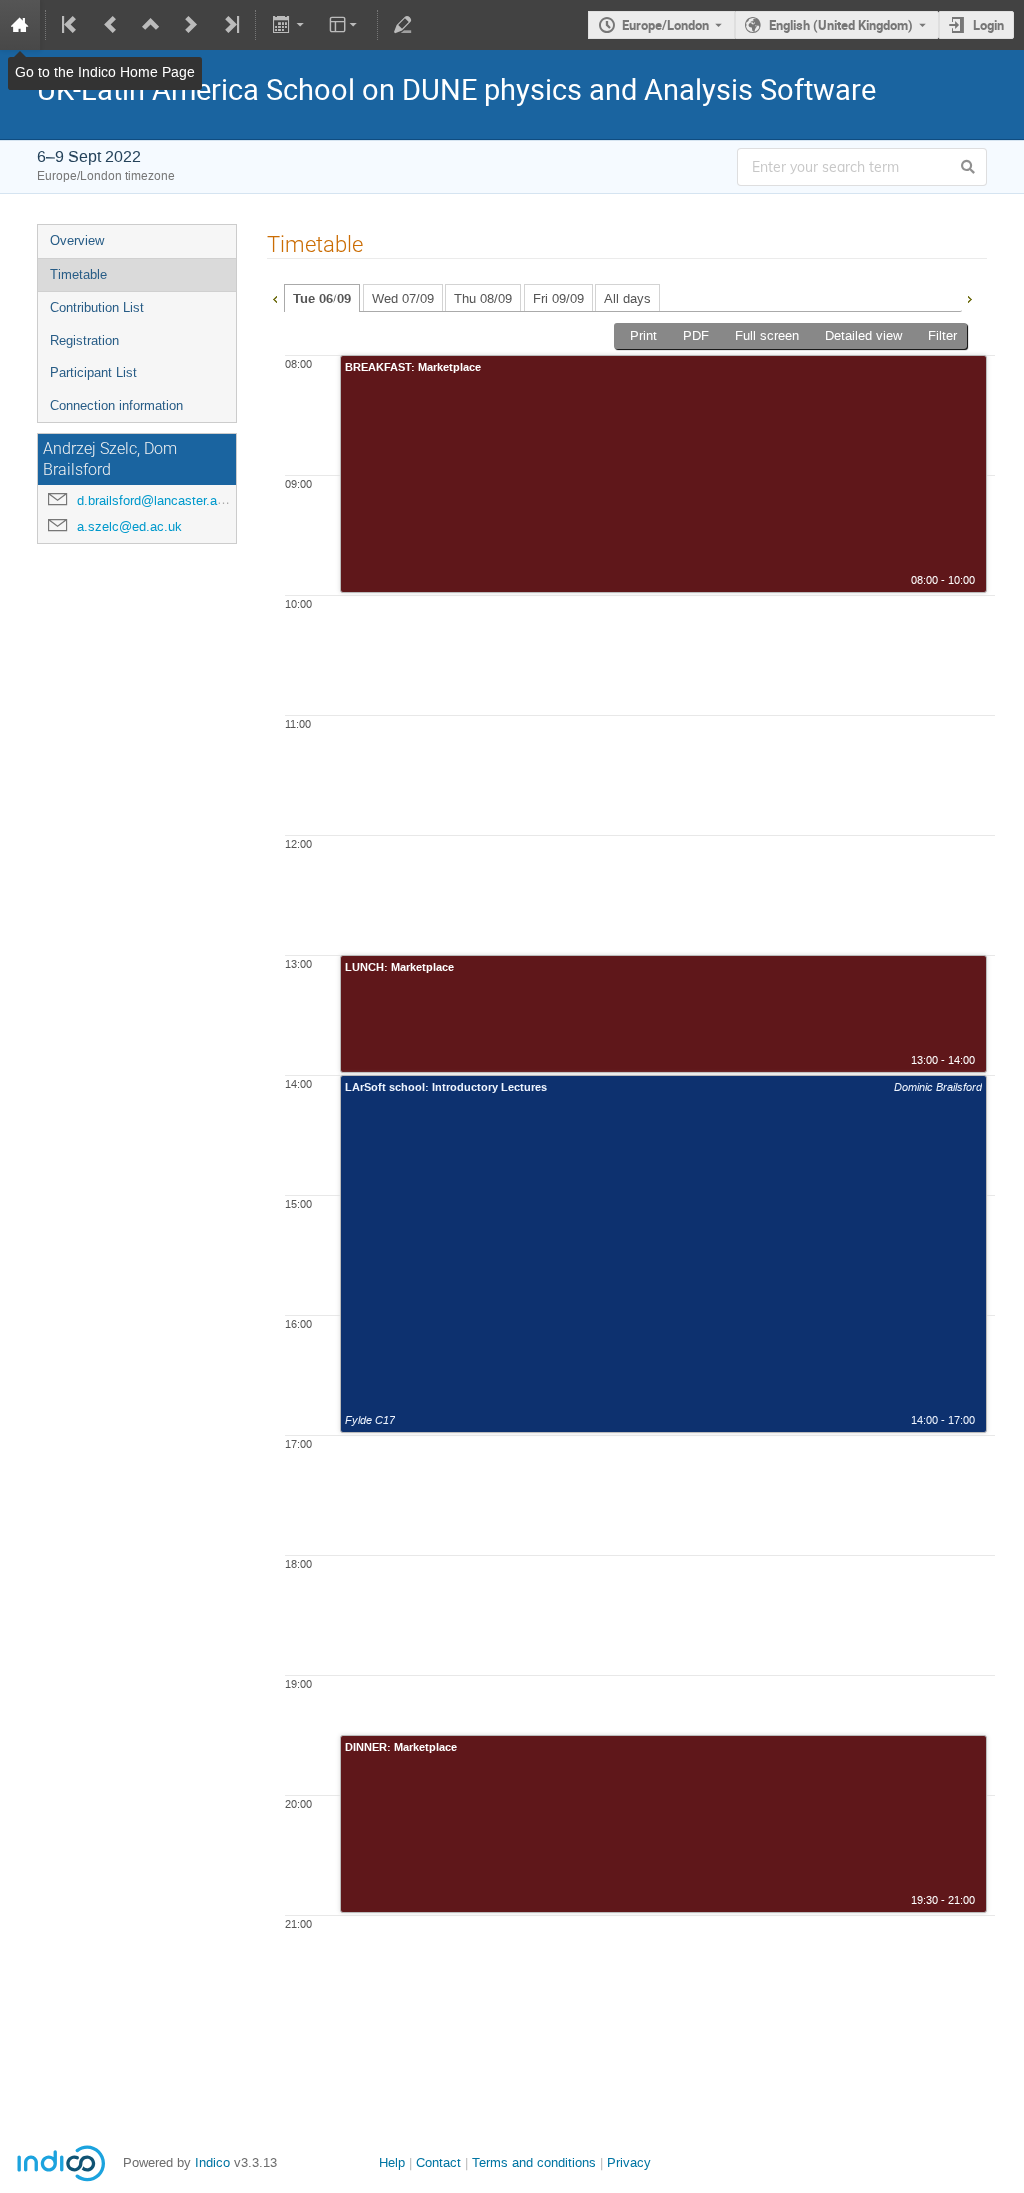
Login (988, 25)
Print (643, 335)
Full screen (767, 335)
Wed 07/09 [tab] (403, 298)
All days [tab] (627, 298)
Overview (77, 240)
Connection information (116, 405)
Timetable (78, 274)
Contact (438, 2162)
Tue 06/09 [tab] (322, 299)
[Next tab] (969, 297)
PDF (696, 335)
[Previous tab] (275, 297)
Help (392, 2162)
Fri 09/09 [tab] (558, 298)
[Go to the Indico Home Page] (20, 25)
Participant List (93, 372)
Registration (84, 340)
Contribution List (97, 307)
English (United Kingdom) (841, 25)
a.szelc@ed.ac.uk (129, 526)
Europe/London (665, 25)
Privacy (629, 2162)
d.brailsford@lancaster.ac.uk (159, 500)
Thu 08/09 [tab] (483, 298)
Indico (212, 2162)
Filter (942, 335)
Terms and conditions (534, 2162)
